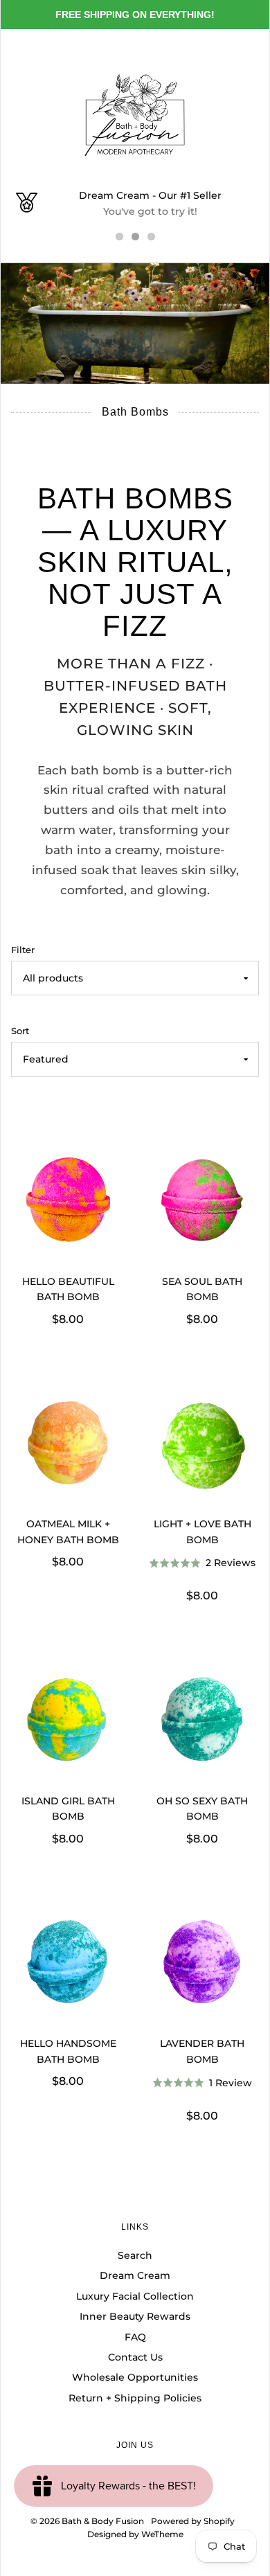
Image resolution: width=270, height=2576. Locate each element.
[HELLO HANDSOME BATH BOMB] (68, 1964)
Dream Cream (135, 2275)
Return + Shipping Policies (135, 2398)
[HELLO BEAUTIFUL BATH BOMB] (68, 1202)
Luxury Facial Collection (135, 2296)
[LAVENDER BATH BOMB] (202, 1964)
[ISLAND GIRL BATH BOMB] (68, 1722)
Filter (23, 950)
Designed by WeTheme (135, 2534)
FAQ (135, 2337)
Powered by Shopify (193, 2521)
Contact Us (135, 2357)
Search (135, 2255)
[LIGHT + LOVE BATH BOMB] (202, 1445)
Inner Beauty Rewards (135, 2316)
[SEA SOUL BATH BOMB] (202, 1202)
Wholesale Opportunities (135, 2377)
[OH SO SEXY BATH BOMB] (202, 1722)
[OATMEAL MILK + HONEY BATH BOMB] (68, 1445)
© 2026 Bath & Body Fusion (87, 2521)
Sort (20, 1031)
